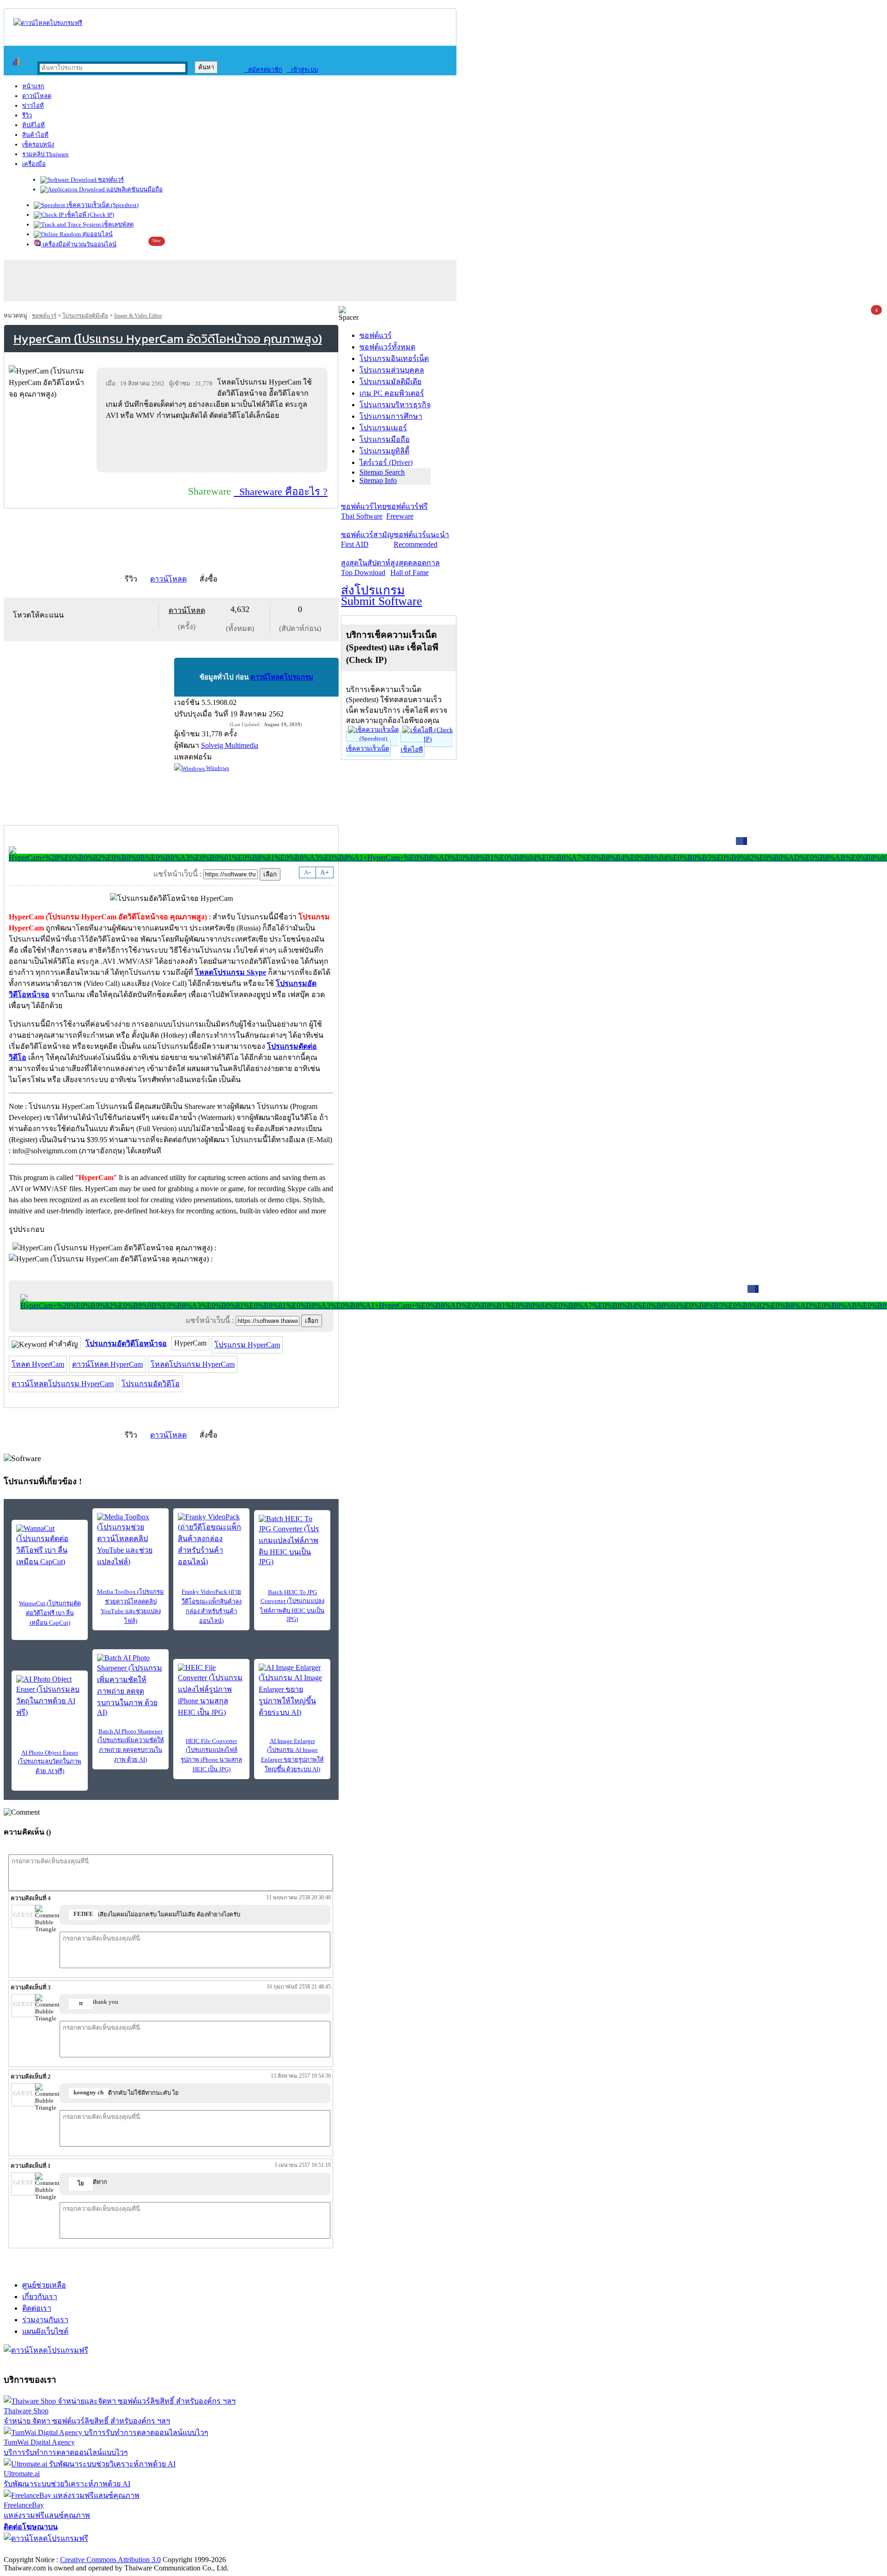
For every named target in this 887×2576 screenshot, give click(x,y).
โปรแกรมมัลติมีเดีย (85, 316)
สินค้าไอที (35, 135)
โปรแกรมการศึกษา (391, 416)
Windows (217, 768)
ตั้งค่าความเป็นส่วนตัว (39, 2550)
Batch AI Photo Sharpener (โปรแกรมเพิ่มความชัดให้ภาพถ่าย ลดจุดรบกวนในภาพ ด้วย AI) (131, 1745)
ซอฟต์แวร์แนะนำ (421, 539)
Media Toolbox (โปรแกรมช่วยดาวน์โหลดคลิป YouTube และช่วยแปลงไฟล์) (131, 1606)
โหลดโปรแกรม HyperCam (193, 1364)
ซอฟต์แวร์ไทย (364, 511)
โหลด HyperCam (38, 1364)
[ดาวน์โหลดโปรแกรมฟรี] (48, 23)
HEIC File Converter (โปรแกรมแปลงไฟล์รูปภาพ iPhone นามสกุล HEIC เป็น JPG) (211, 1755)
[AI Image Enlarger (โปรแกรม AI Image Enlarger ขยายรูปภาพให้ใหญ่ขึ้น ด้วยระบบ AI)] (292, 1691)
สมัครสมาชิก (263, 70)
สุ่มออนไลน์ (97, 234)
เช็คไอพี (412, 750)
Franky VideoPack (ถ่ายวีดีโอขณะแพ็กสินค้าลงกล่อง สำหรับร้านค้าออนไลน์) (212, 1606)
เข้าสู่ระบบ (302, 70)
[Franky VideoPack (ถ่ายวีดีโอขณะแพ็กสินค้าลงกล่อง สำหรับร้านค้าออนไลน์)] (211, 1540)
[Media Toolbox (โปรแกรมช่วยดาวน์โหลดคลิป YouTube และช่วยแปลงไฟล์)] (131, 1540)
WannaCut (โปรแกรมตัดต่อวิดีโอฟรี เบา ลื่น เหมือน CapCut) (50, 1613)
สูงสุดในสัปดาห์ (366, 568)
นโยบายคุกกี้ (191, 2550)
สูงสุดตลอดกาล (415, 568)
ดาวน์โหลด (37, 96)
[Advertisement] (214, 446)
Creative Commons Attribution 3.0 (110, 2560)
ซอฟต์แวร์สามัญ (367, 539)
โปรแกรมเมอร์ (383, 428)
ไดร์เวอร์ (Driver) (386, 462)
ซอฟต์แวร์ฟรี (407, 511)
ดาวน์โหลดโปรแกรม (282, 677)
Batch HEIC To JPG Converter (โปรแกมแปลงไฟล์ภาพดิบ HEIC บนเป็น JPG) (292, 1606)
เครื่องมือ (34, 164)
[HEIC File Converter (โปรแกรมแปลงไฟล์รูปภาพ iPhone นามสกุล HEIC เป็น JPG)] (211, 1691)
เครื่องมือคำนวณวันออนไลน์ (79, 244)
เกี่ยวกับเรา (40, 2297)
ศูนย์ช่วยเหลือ (44, 2285)
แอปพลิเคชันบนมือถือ (134, 189)
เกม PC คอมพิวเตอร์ (392, 393)
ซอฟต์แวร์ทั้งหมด (387, 347)
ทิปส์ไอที (33, 125)
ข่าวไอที (33, 106)
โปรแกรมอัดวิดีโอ (151, 1384)
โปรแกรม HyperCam (247, 1345)
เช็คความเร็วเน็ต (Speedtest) (102, 205)
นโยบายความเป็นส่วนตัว (122, 2550)
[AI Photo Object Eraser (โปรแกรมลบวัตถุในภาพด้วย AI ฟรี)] (50, 1697)
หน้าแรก (33, 86)
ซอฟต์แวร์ (110, 180)
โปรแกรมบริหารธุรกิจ (395, 405)
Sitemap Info (378, 480)
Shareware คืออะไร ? (281, 492)
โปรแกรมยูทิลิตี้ (384, 451)
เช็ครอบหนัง (38, 144)
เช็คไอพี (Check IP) (89, 215)
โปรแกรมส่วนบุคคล (392, 370)
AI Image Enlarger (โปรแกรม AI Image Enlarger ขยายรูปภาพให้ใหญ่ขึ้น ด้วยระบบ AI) (292, 1755)
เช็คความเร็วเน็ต (368, 749)
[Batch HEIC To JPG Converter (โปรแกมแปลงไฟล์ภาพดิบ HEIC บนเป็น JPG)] (292, 1540)
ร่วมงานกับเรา (45, 2320)
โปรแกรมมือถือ (385, 439)
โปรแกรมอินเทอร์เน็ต (394, 358)
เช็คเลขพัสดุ (117, 224)
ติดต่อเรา (37, 2308)
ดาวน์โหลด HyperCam (107, 1364)
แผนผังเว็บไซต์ (45, 2331)
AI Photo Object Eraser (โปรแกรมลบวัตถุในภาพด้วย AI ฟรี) (50, 1762)
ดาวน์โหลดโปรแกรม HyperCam (63, 1384)
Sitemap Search (382, 472)
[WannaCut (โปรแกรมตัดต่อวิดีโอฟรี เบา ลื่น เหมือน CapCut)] (50, 1546)
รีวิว (27, 115)
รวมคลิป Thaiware (46, 154)
